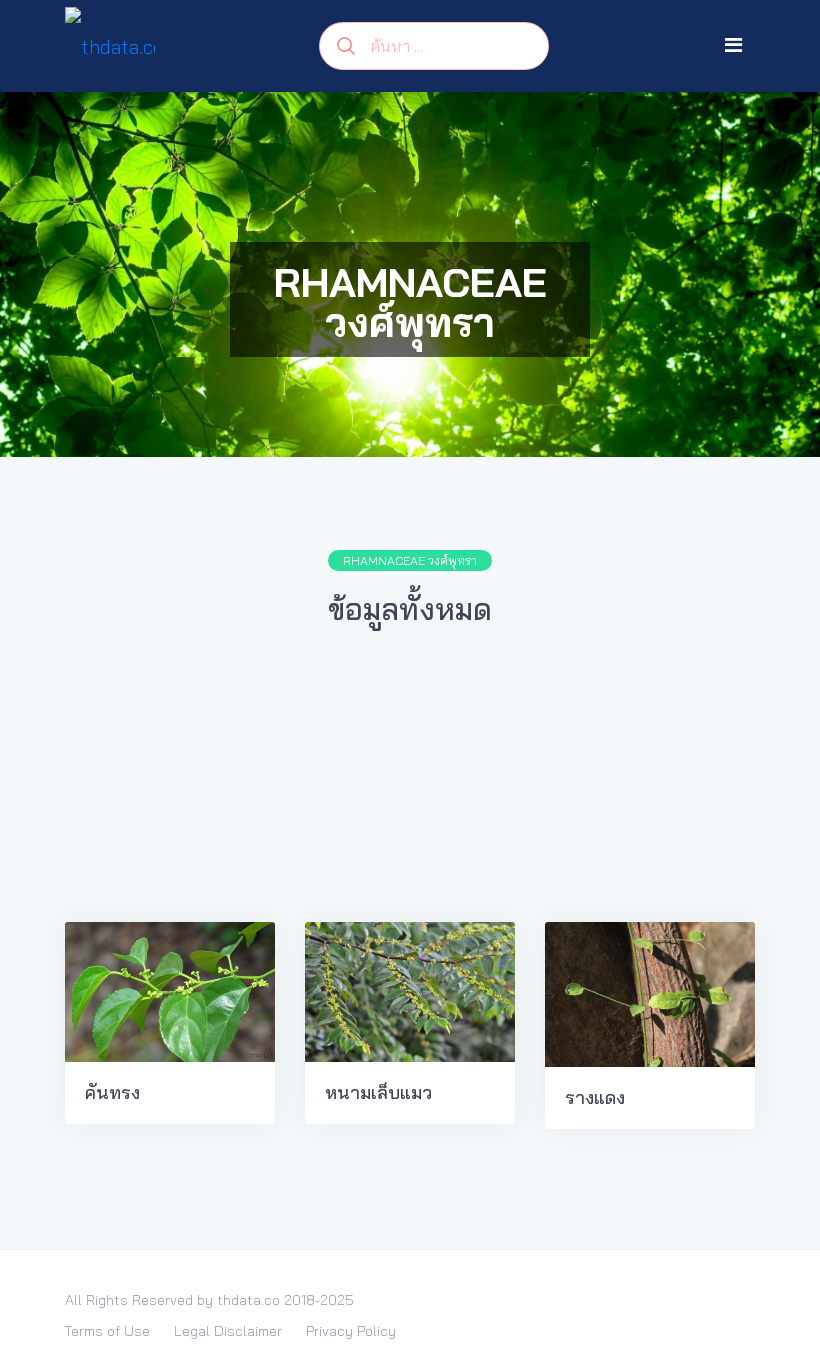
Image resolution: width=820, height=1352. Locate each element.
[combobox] (434, 46)
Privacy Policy (351, 1331)
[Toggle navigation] (733, 45)
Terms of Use (107, 1331)
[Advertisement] (410, 786)
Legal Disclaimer (228, 1331)
